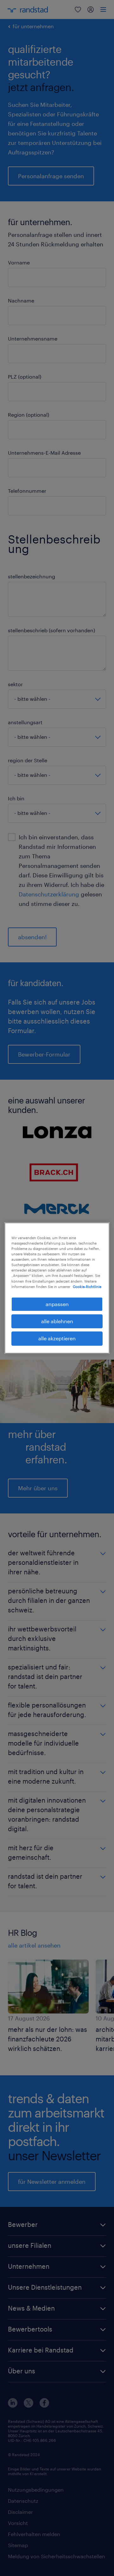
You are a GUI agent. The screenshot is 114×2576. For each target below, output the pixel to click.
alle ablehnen (57, 1321)
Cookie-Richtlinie (87, 1287)
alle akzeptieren (57, 1339)
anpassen (57, 1304)
